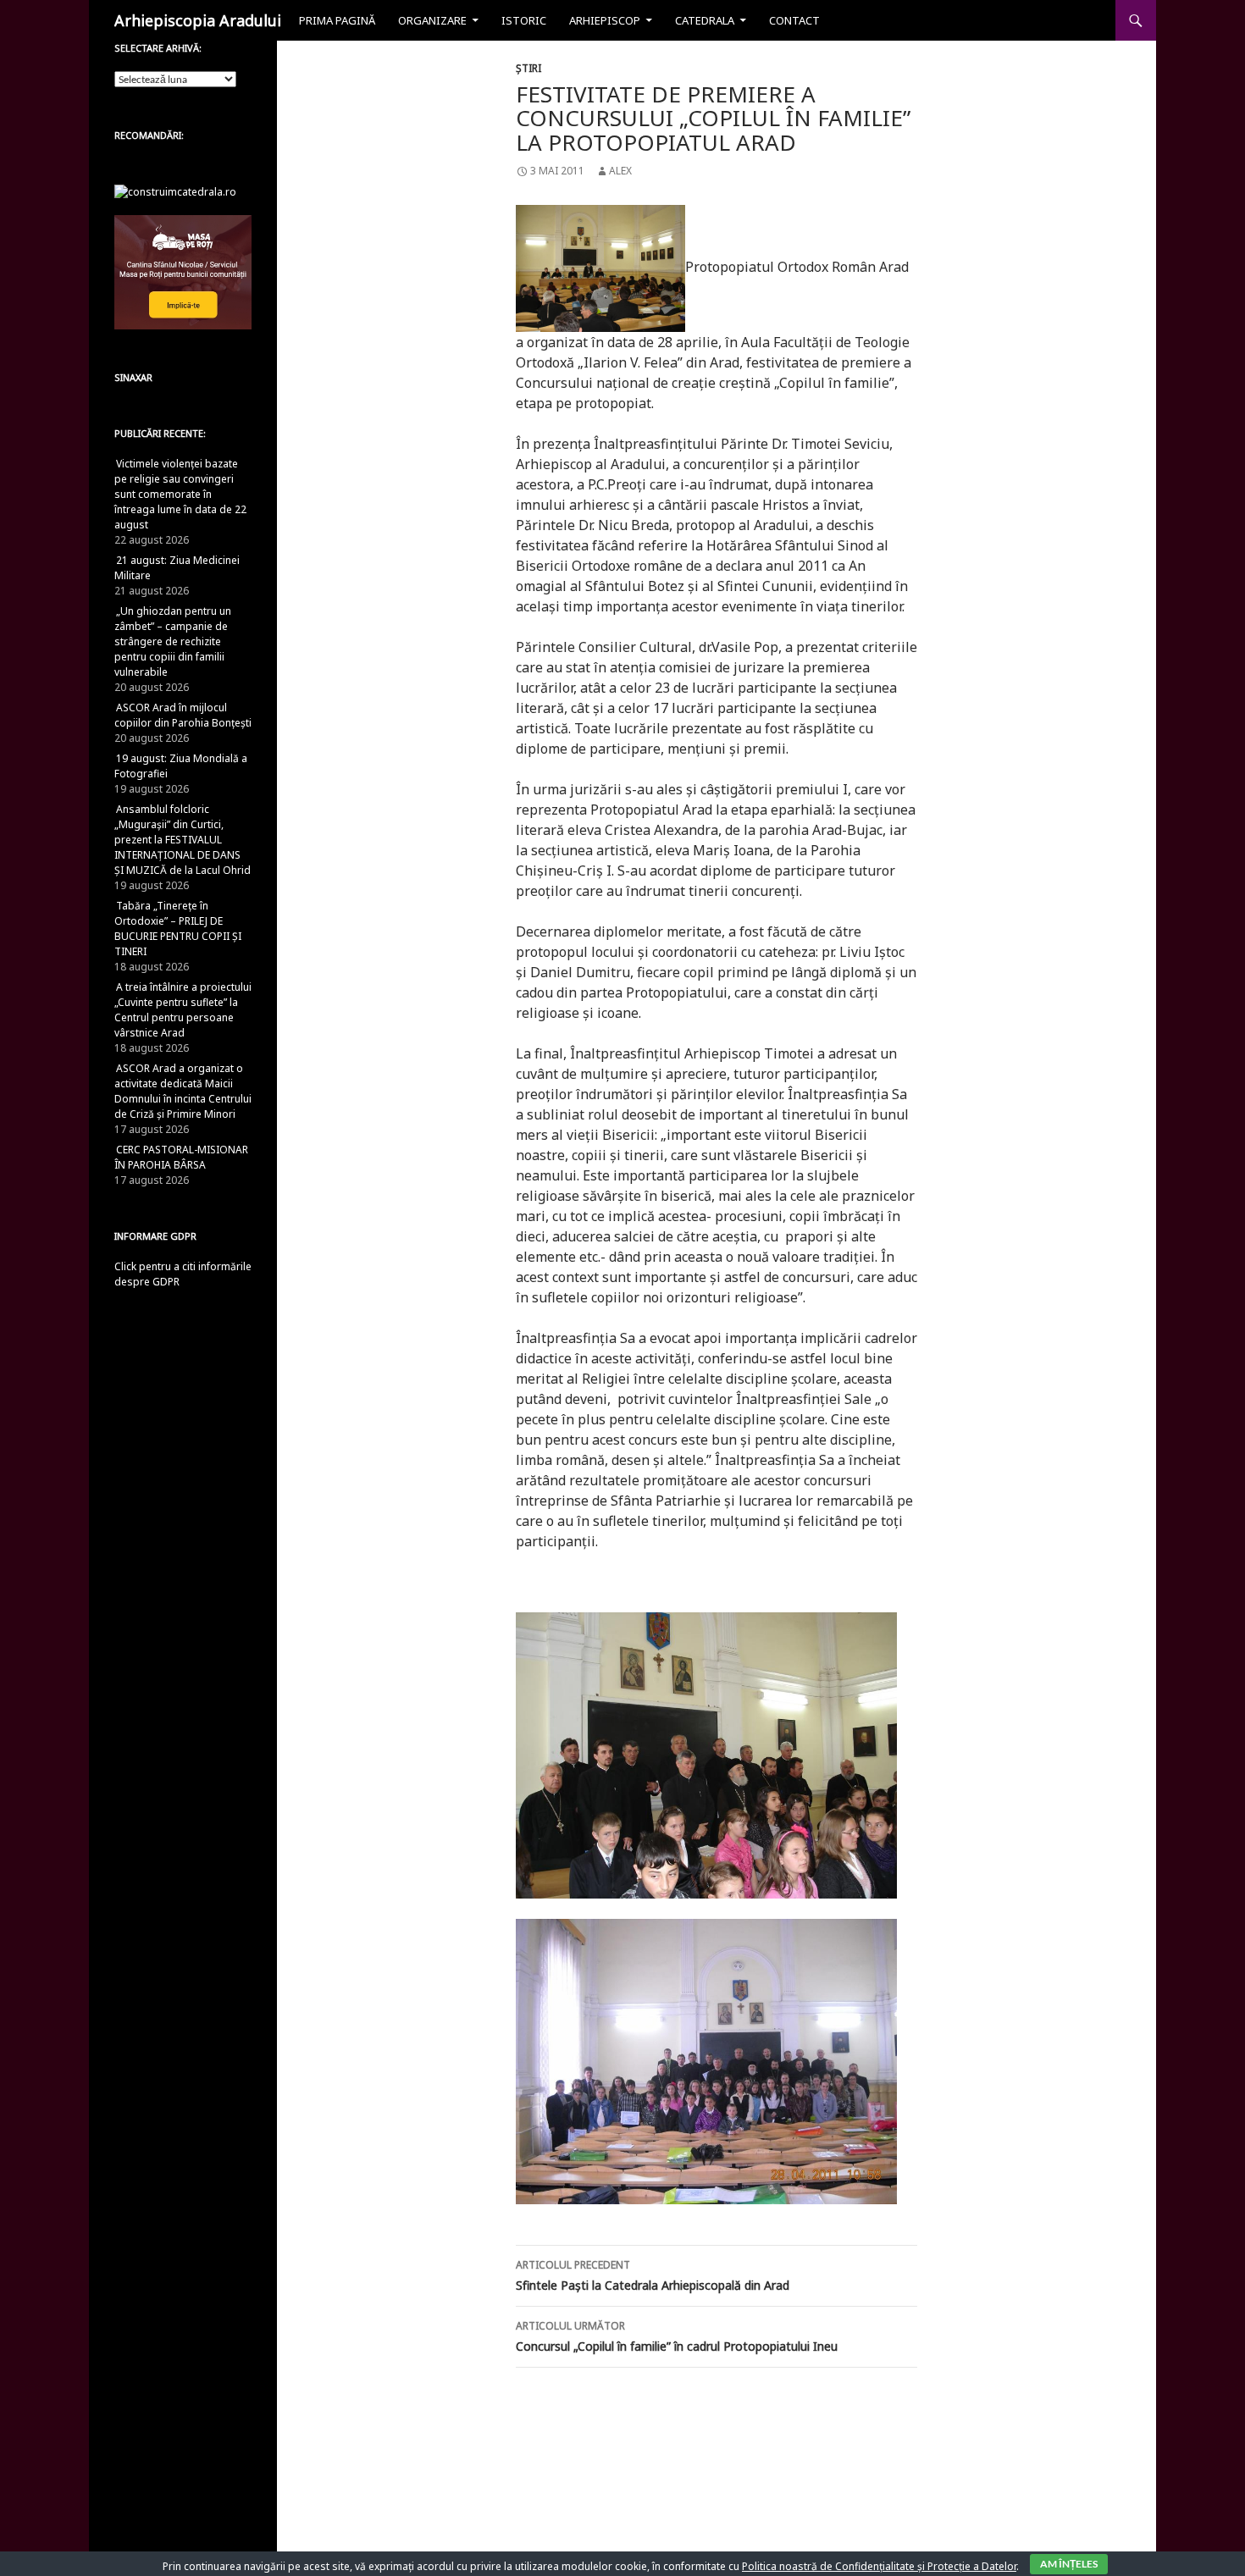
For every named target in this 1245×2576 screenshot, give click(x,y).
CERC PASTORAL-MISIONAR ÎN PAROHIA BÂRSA (181, 1157)
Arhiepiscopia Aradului (198, 20)
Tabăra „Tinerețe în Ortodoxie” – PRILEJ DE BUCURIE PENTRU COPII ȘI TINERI (178, 929)
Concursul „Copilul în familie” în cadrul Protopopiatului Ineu (677, 2336)
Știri (528, 68)
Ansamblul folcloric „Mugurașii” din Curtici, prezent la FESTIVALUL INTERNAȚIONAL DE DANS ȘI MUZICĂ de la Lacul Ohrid (183, 840)
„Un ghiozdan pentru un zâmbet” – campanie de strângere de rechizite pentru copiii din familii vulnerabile (173, 641)
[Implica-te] (183, 271)
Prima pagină (337, 20)
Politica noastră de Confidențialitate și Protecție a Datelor (879, 2566)
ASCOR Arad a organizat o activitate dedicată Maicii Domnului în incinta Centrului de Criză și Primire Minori (183, 1091)
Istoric (524, 20)
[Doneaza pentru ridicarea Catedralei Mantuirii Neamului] (175, 191)
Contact (794, 20)
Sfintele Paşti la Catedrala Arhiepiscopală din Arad (653, 2275)
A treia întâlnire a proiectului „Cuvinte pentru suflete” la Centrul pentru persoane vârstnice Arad (183, 1010)
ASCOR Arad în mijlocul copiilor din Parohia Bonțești (183, 715)
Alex (620, 171)
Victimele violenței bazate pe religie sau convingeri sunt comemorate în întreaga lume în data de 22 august (180, 494)
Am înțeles (1069, 2564)
